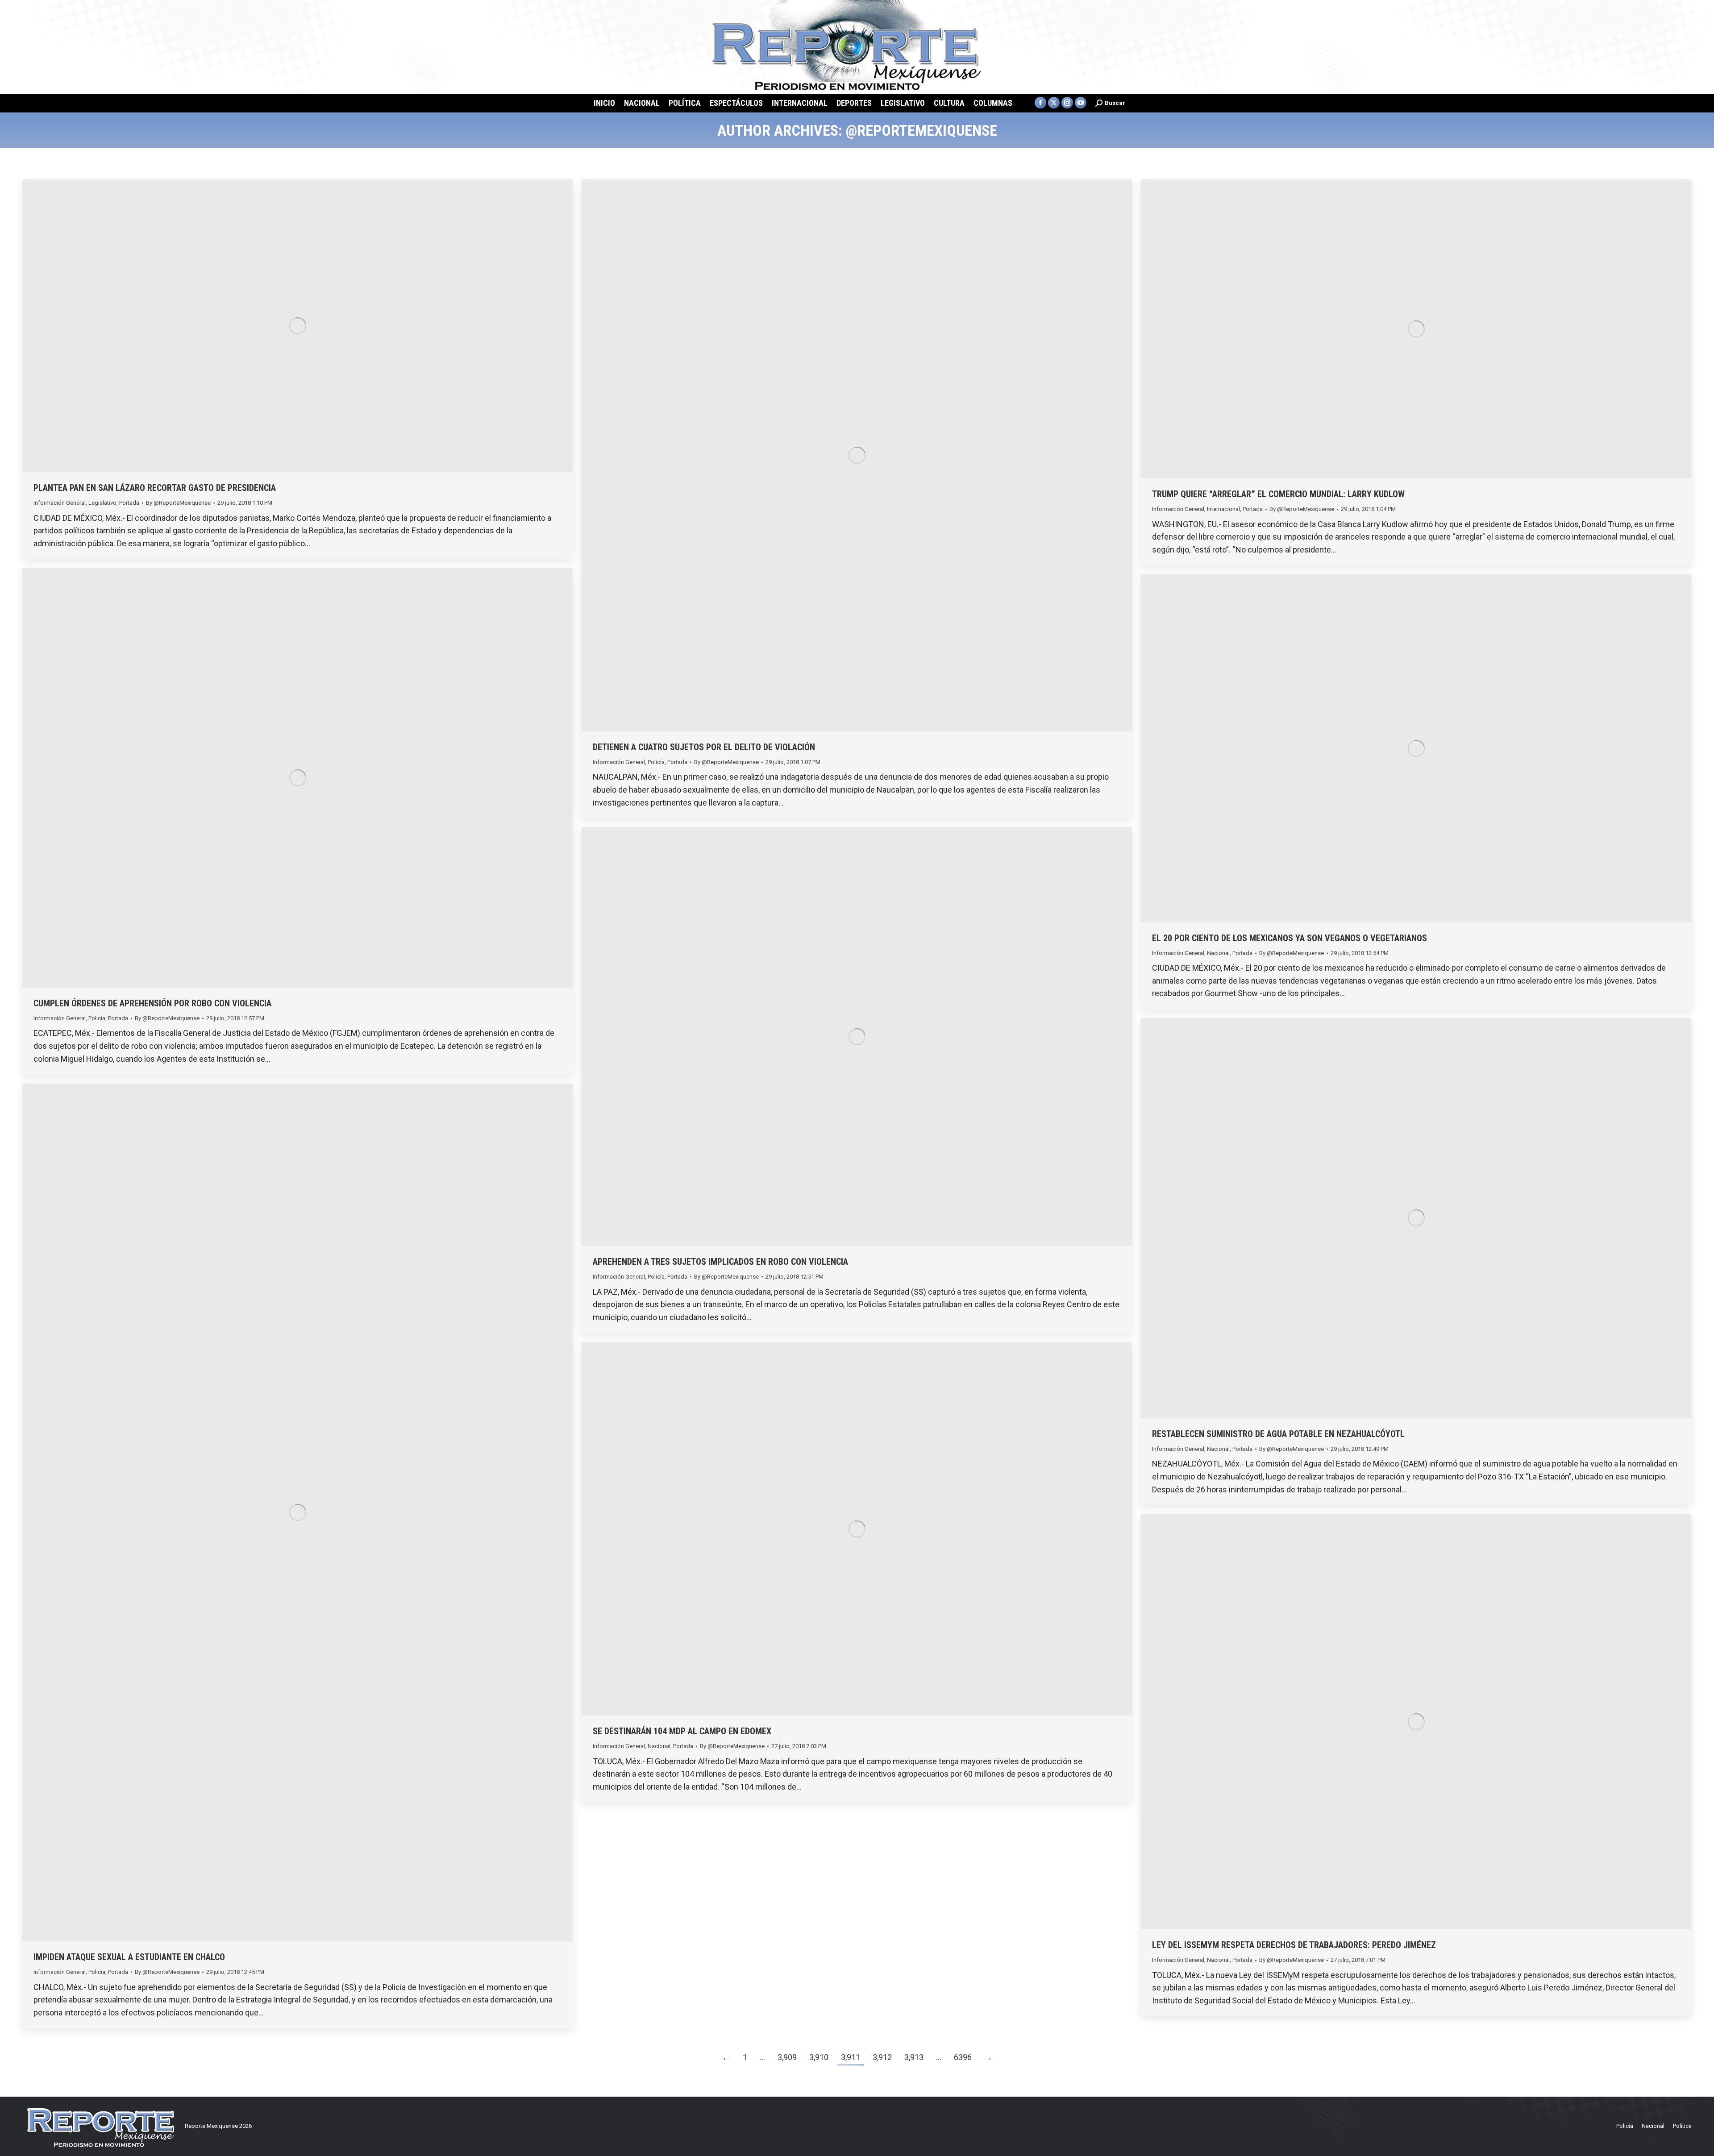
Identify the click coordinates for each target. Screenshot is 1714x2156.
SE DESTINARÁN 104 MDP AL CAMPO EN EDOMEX (682, 1731)
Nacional (1218, 953)
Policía (656, 762)
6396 (963, 2057)
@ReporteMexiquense (921, 130)
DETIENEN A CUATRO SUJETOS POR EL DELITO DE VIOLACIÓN (704, 747)
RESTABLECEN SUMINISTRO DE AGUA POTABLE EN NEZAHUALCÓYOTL (1278, 1434)
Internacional (1223, 509)
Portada (129, 503)
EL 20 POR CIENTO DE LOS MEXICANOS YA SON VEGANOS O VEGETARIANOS (1290, 938)
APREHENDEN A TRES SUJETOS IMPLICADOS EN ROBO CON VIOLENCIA (720, 1262)
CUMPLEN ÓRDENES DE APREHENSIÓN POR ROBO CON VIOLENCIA (152, 1003)
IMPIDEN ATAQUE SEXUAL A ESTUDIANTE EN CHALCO (129, 1957)
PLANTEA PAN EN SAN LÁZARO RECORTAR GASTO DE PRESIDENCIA (155, 488)
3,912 (882, 2057)
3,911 (851, 2057)
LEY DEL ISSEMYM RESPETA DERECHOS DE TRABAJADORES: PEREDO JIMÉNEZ (1294, 1945)
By (178, 503)
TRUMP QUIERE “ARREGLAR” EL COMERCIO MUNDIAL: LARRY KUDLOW (1278, 494)
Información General (60, 503)
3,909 (787, 2057)
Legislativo (102, 503)
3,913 (914, 2057)
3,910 (819, 2057)
